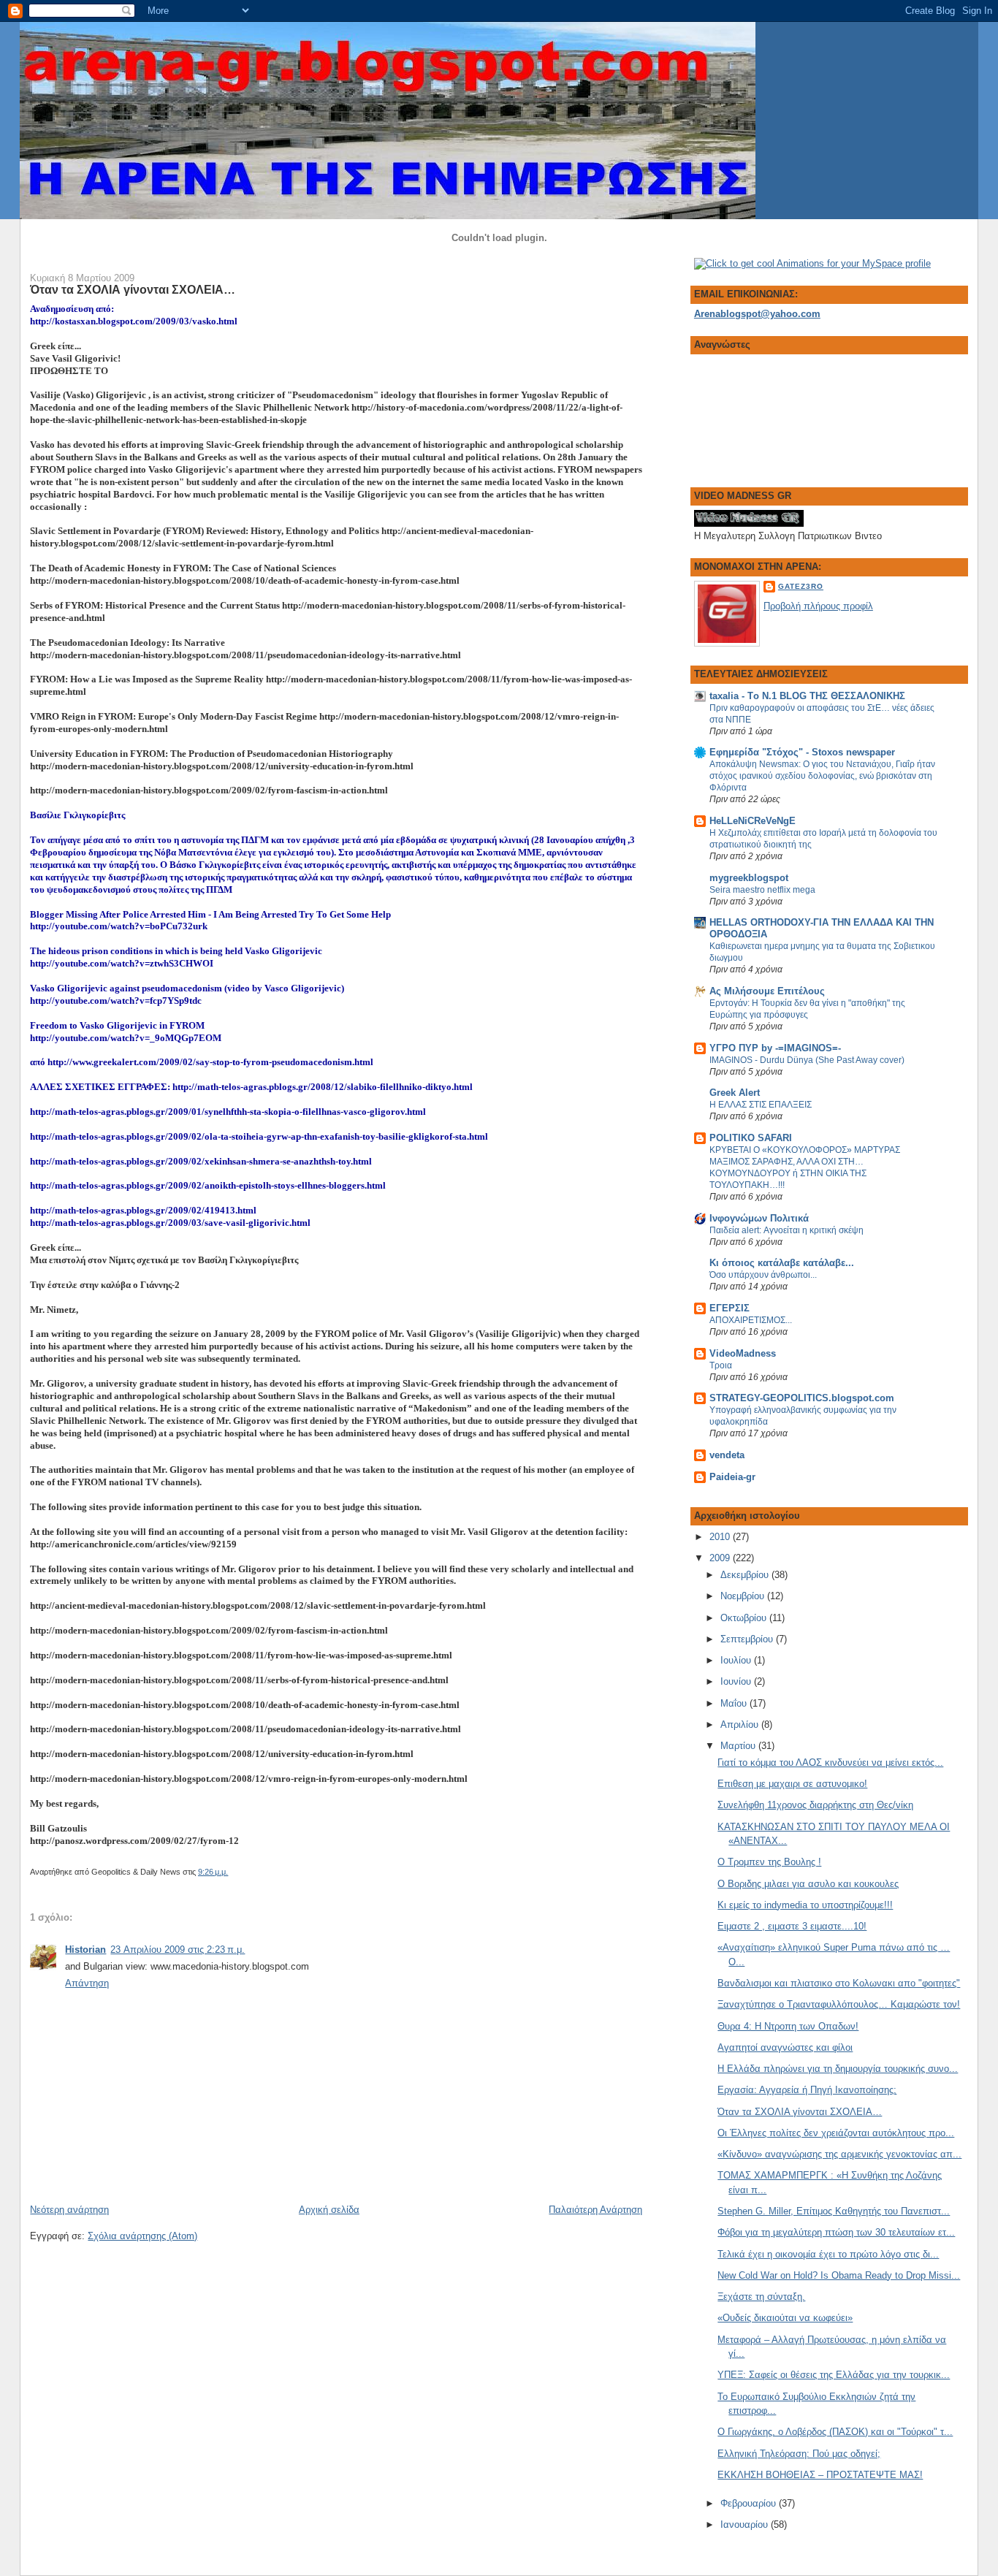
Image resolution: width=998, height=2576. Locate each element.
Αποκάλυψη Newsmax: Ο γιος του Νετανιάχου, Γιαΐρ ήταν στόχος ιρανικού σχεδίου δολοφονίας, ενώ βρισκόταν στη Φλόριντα (822, 776)
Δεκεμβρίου (746, 1575)
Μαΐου (735, 1703)
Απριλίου (741, 1725)
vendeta (727, 1455)
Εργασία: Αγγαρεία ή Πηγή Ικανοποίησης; (807, 2090)
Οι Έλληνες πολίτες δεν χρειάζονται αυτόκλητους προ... (836, 2133)
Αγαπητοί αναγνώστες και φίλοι (785, 2047)
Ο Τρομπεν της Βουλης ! (769, 1862)
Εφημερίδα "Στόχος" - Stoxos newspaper (802, 752)
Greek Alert (735, 1093)
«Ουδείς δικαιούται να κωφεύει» (785, 2318)
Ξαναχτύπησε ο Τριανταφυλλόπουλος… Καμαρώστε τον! (839, 2004)
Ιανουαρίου (746, 2524)
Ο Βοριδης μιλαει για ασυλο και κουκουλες (808, 1884)
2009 (721, 1558)
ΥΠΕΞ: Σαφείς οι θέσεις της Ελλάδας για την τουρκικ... (834, 2375)
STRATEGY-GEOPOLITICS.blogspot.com (802, 1398)
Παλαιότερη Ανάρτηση (595, 2210)
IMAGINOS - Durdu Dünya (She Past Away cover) (807, 1060)
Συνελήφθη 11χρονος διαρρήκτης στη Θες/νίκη (815, 1805)
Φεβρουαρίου (750, 2503)
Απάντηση (87, 1983)
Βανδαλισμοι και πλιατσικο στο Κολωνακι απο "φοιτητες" (839, 1983)
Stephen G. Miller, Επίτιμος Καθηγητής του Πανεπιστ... (834, 2211)
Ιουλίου (737, 1660)
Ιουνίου (737, 1681)
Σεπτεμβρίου (748, 1639)
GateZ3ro (801, 586)
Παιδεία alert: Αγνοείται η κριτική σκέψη (786, 1230)
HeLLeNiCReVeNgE (753, 821)
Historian (85, 1950)
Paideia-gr (732, 1477)
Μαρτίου (739, 1746)
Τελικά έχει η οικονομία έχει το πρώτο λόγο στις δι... (828, 2254)
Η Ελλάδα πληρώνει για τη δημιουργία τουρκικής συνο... (838, 2069)
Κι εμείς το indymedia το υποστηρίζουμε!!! (805, 1905)
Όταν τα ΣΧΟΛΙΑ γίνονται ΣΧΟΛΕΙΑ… (133, 289)
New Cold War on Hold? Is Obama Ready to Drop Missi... (839, 2275)
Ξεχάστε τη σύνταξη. (761, 2297)
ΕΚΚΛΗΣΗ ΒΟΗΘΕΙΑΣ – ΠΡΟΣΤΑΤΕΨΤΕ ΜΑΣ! (820, 2475)
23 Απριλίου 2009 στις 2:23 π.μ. (178, 1950)
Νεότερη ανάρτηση (69, 2210)
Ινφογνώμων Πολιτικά (759, 1218)
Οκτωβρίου (745, 1618)
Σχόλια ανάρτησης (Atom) (142, 2236)
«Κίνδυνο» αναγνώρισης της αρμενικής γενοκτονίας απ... (839, 2154)
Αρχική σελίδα (329, 2210)
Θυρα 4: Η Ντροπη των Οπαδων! (788, 2026)
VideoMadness (743, 1353)
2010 (721, 1537)
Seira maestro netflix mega (762, 890)
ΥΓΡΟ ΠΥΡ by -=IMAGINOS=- (775, 1048)
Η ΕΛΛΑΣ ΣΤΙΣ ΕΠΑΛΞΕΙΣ (761, 1105)
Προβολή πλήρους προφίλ (818, 606)
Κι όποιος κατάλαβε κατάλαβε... (782, 1263)
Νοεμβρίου (744, 1596)
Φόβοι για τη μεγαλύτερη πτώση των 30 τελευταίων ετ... (836, 2232)
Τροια (721, 1365)
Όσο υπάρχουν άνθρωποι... (763, 1275)
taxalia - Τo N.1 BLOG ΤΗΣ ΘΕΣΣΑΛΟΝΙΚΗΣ (807, 696)
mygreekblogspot (749, 878)
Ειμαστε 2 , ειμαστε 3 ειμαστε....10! (792, 1926)
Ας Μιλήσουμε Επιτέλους (767, 991)
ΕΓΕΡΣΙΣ (730, 1308)
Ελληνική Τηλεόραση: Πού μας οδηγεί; (799, 2454)
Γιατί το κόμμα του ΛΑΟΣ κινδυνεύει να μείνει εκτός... (830, 1763)
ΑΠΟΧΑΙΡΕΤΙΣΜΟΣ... (751, 1320)
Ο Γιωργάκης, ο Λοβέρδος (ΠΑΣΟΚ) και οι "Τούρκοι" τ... (835, 2432)
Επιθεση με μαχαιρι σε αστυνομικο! (792, 1784)
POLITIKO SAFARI (751, 1138)
